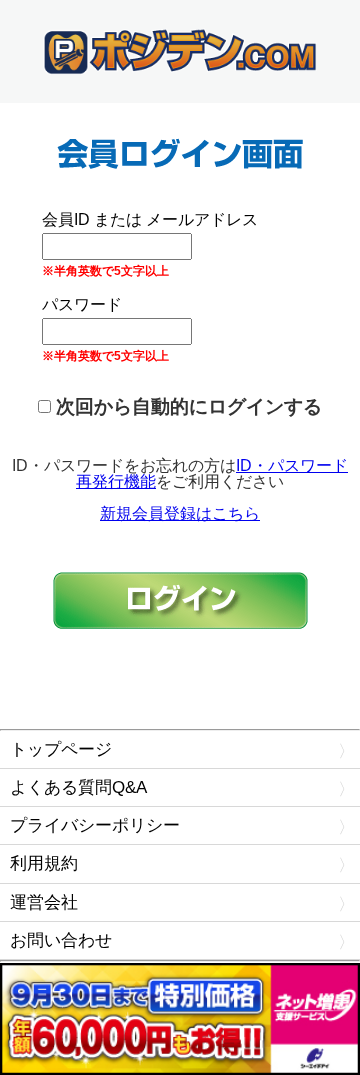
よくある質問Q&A (78, 787)
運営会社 (44, 902)
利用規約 (44, 863)
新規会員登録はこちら (180, 513)
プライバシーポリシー (95, 825)
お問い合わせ (61, 940)
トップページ (61, 749)
